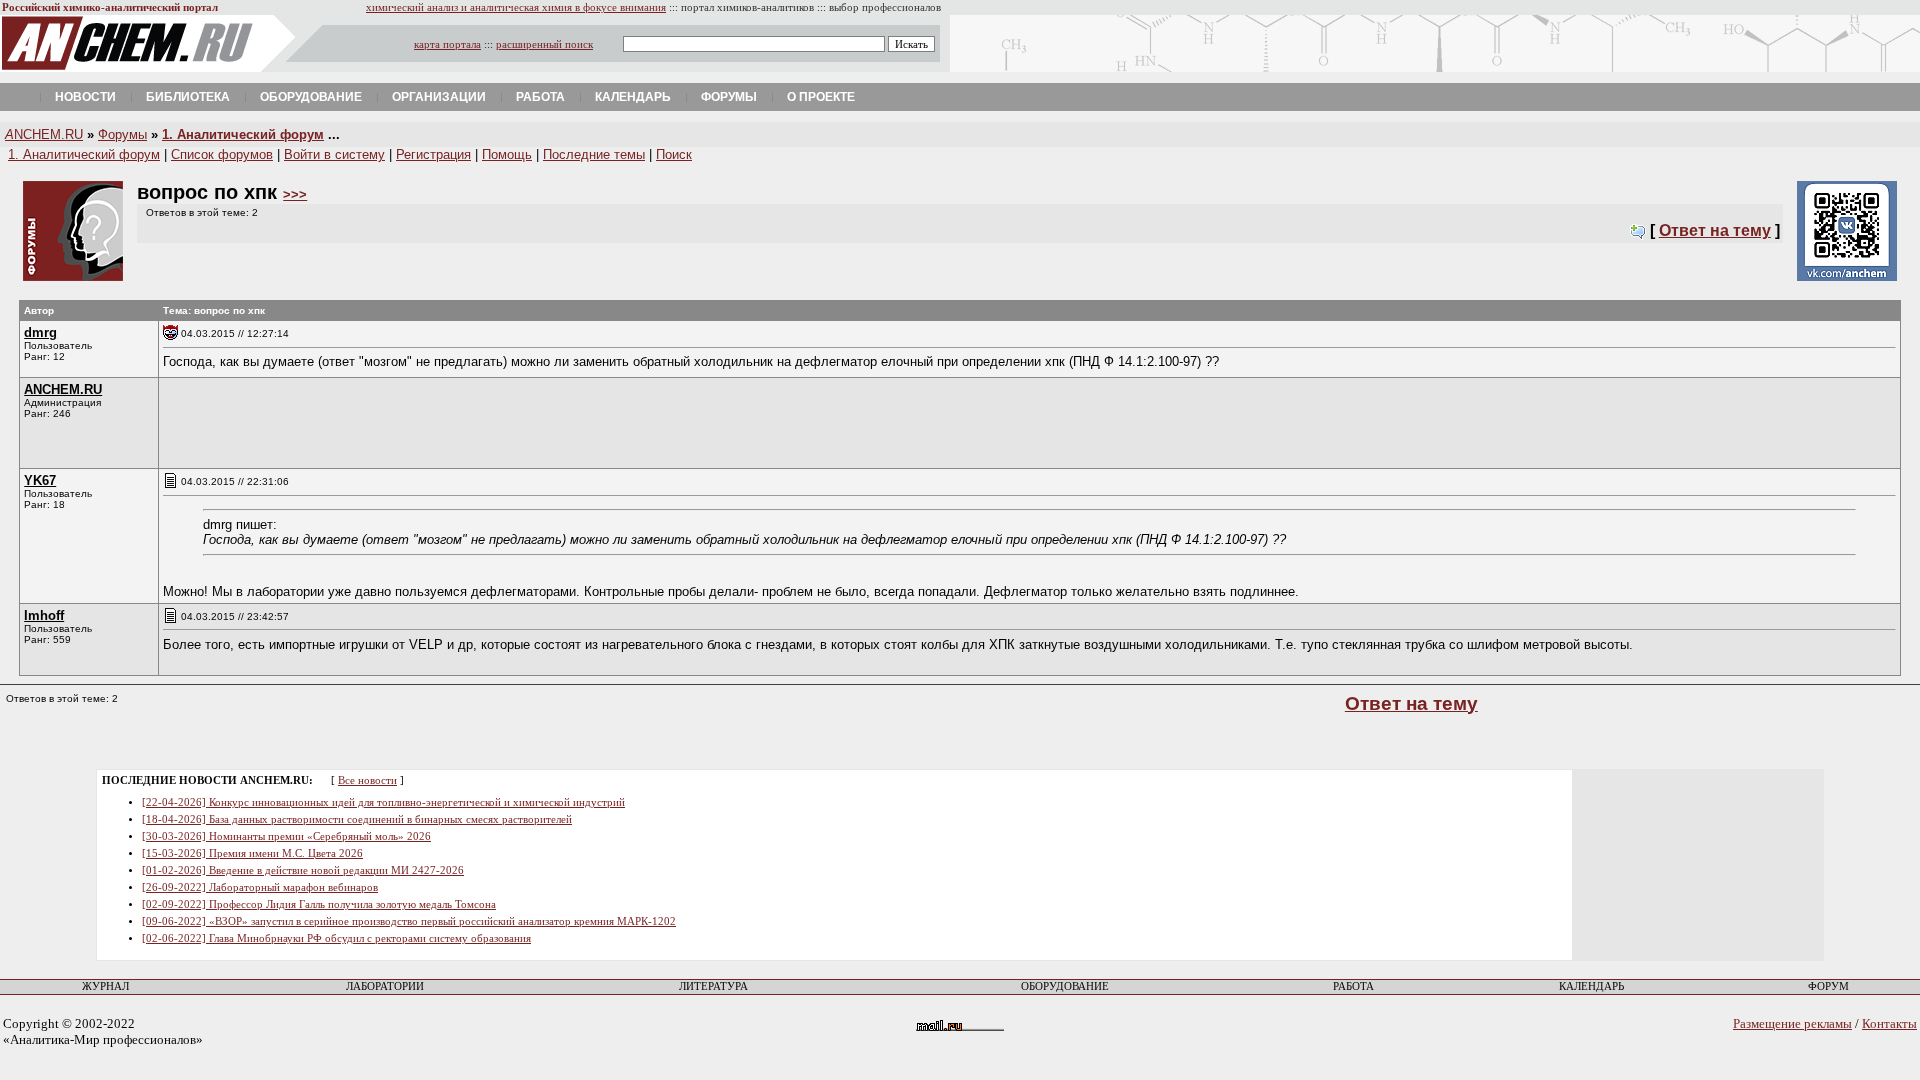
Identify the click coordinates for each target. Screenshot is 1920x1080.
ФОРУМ (1828, 986)
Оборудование (311, 97)
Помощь (507, 154)
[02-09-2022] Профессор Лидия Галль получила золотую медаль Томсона (319, 904)
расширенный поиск (544, 44)
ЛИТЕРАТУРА (713, 986)
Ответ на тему (1715, 230)
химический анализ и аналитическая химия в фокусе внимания (516, 7)
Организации (439, 97)
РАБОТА (1353, 986)
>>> (295, 194)
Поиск (674, 154)
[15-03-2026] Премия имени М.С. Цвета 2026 (252, 853)
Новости (85, 97)
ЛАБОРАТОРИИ (385, 986)
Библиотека (188, 97)
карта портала (447, 44)
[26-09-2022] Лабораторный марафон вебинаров (260, 887)
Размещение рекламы (1792, 1023)
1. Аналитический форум (243, 134)
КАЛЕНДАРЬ (1591, 986)
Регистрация (433, 154)
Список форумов (222, 154)
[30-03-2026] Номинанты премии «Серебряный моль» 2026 (286, 836)
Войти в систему (334, 154)
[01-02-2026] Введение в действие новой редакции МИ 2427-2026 (303, 870)
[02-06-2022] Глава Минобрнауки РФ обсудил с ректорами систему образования (336, 938)
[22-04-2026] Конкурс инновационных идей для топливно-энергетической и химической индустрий (383, 802)
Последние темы (594, 154)
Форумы (729, 97)
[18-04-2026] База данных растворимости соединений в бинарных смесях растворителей (357, 819)
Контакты (1889, 1023)
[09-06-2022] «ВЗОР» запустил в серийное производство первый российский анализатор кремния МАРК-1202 (409, 921)
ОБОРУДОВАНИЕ (1065, 986)
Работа (540, 97)
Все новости (367, 780)
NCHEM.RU (44, 134)
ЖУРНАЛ (105, 986)
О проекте (821, 97)
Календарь (633, 97)
